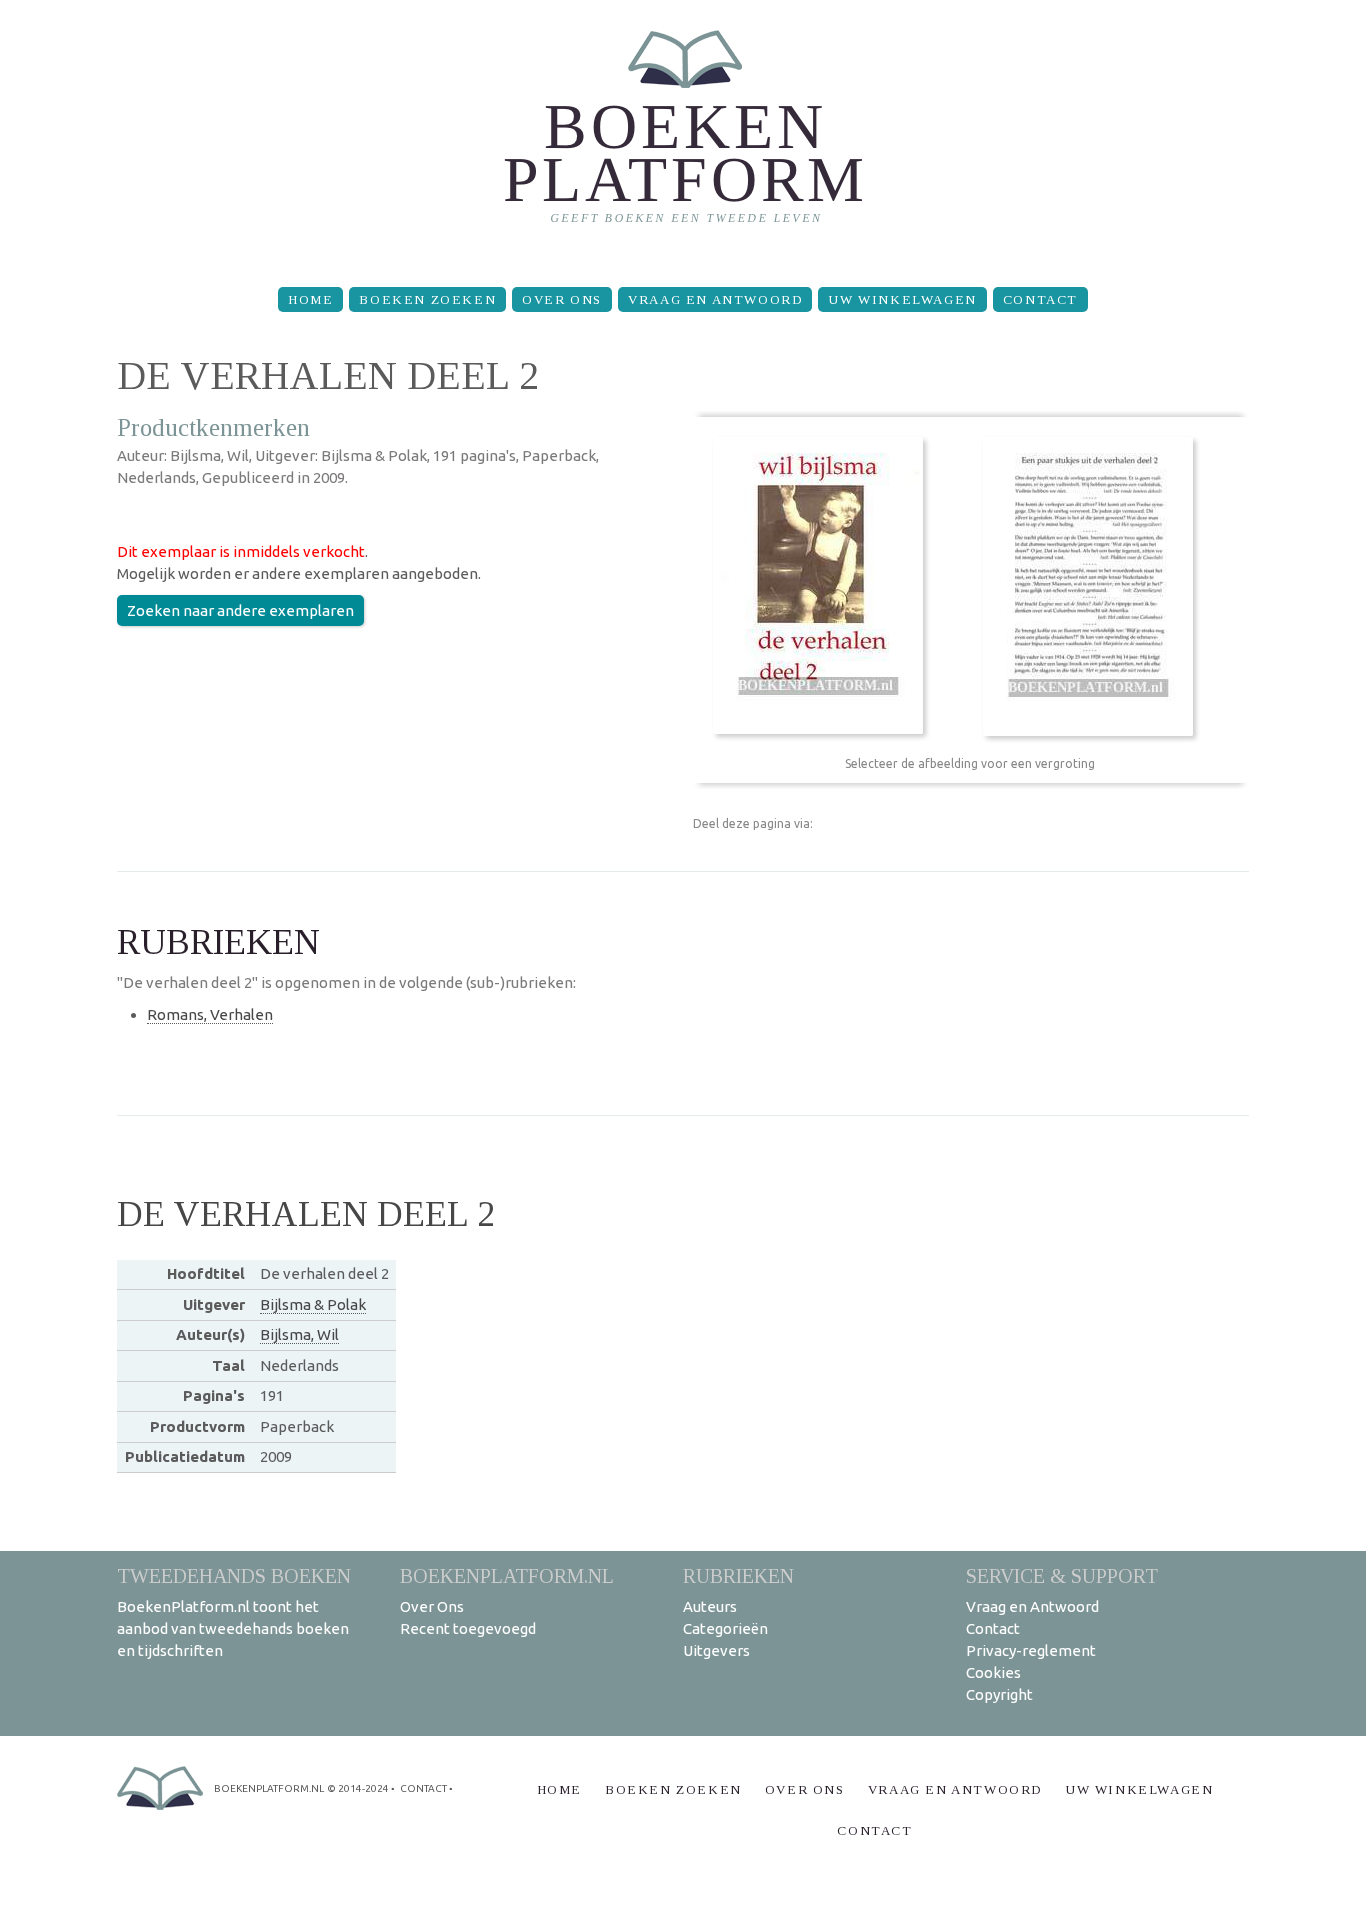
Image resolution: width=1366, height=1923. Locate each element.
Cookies (993, 1672)
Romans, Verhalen (210, 1014)
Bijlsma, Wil (299, 1334)
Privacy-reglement (1031, 1650)
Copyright (999, 1694)
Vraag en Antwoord (715, 299)
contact (423, 1788)
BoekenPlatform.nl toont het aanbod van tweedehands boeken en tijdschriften (233, 1628)
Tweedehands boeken (234, 1575)
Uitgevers (716, 1650)
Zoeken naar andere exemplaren (240, 610)
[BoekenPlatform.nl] (683, 135)
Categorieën (725, 1628)
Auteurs (710, 1606)
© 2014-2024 (358, 1788)
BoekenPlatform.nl (507, 1575)
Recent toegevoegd (468, 1628)
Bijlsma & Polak (313, 1304)
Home (310, 299)
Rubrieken (738, 1575)
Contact (1040, 299)
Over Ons (562, 299)
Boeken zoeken (427, 299)
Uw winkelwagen (902, 299)
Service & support (1062, 1575)
